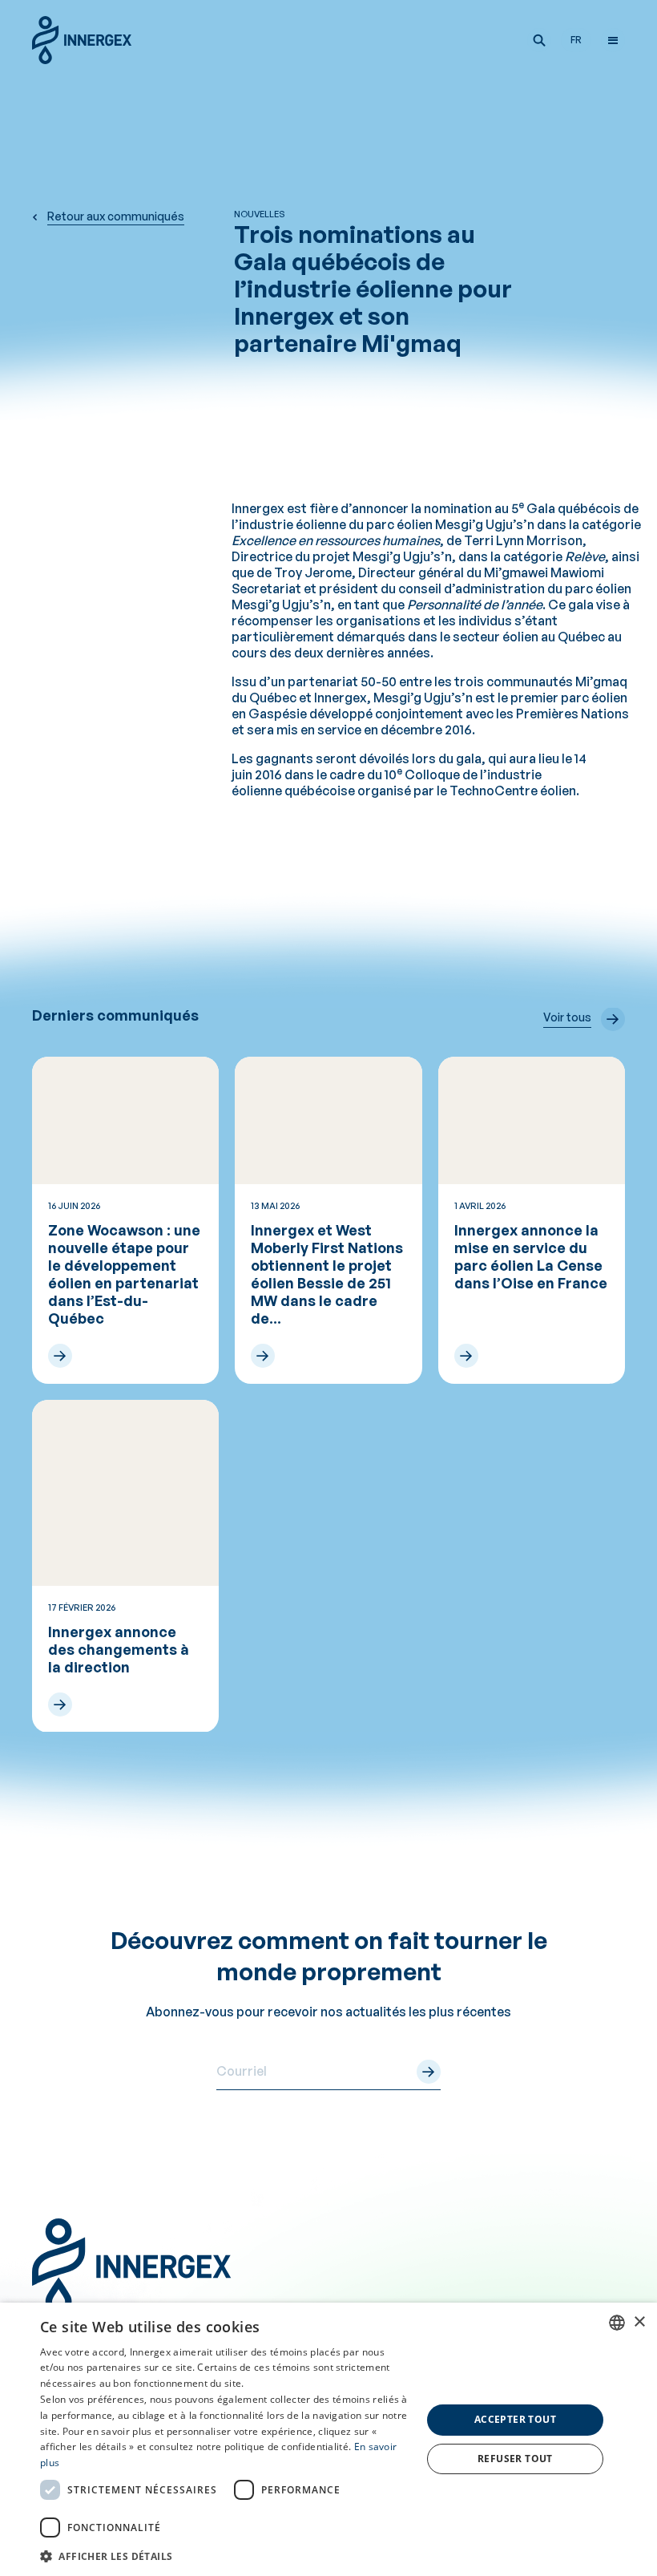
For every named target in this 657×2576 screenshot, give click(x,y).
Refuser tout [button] (515, 2459)
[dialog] (328, 2439)
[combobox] (617, 2323)
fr (576, 40)
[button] (539, 40)
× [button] (639, 2322)
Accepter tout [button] (515, 2419)
